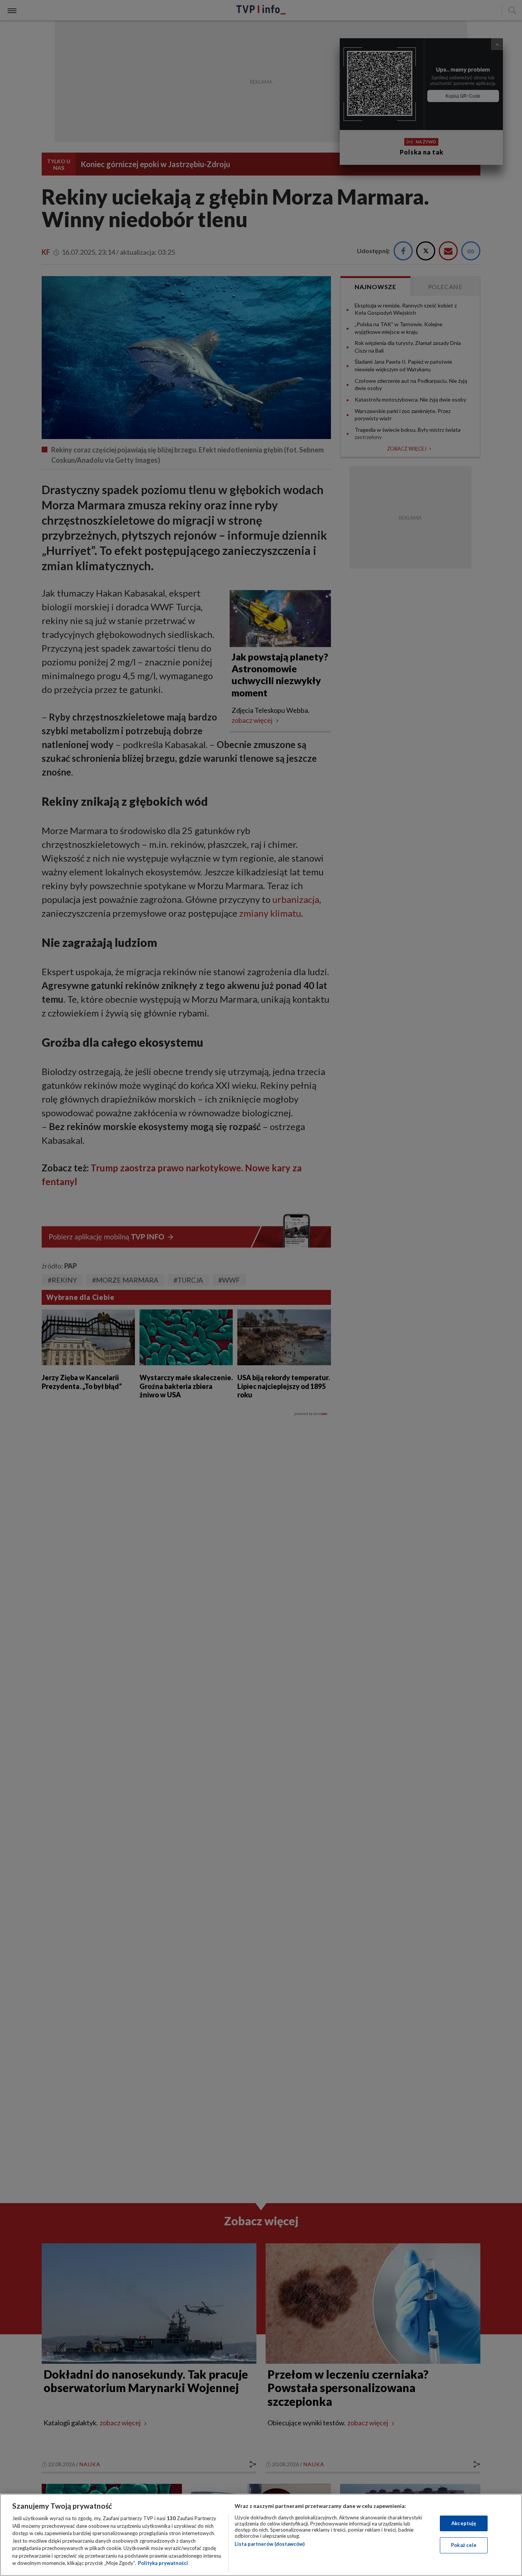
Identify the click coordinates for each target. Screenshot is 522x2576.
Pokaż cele (464, 2545)
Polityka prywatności (163, 2563)
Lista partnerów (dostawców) (270, 2544)
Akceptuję (464, 2523)
